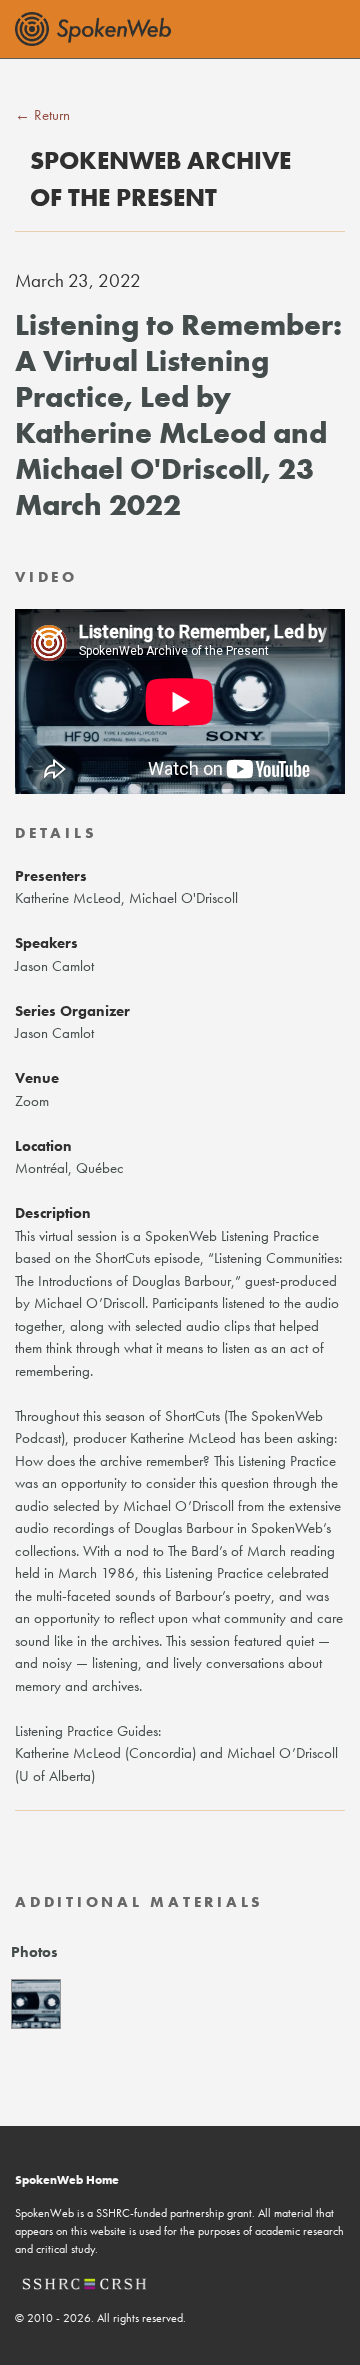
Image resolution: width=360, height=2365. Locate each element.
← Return (42, 115)
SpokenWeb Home (67, 2180)
